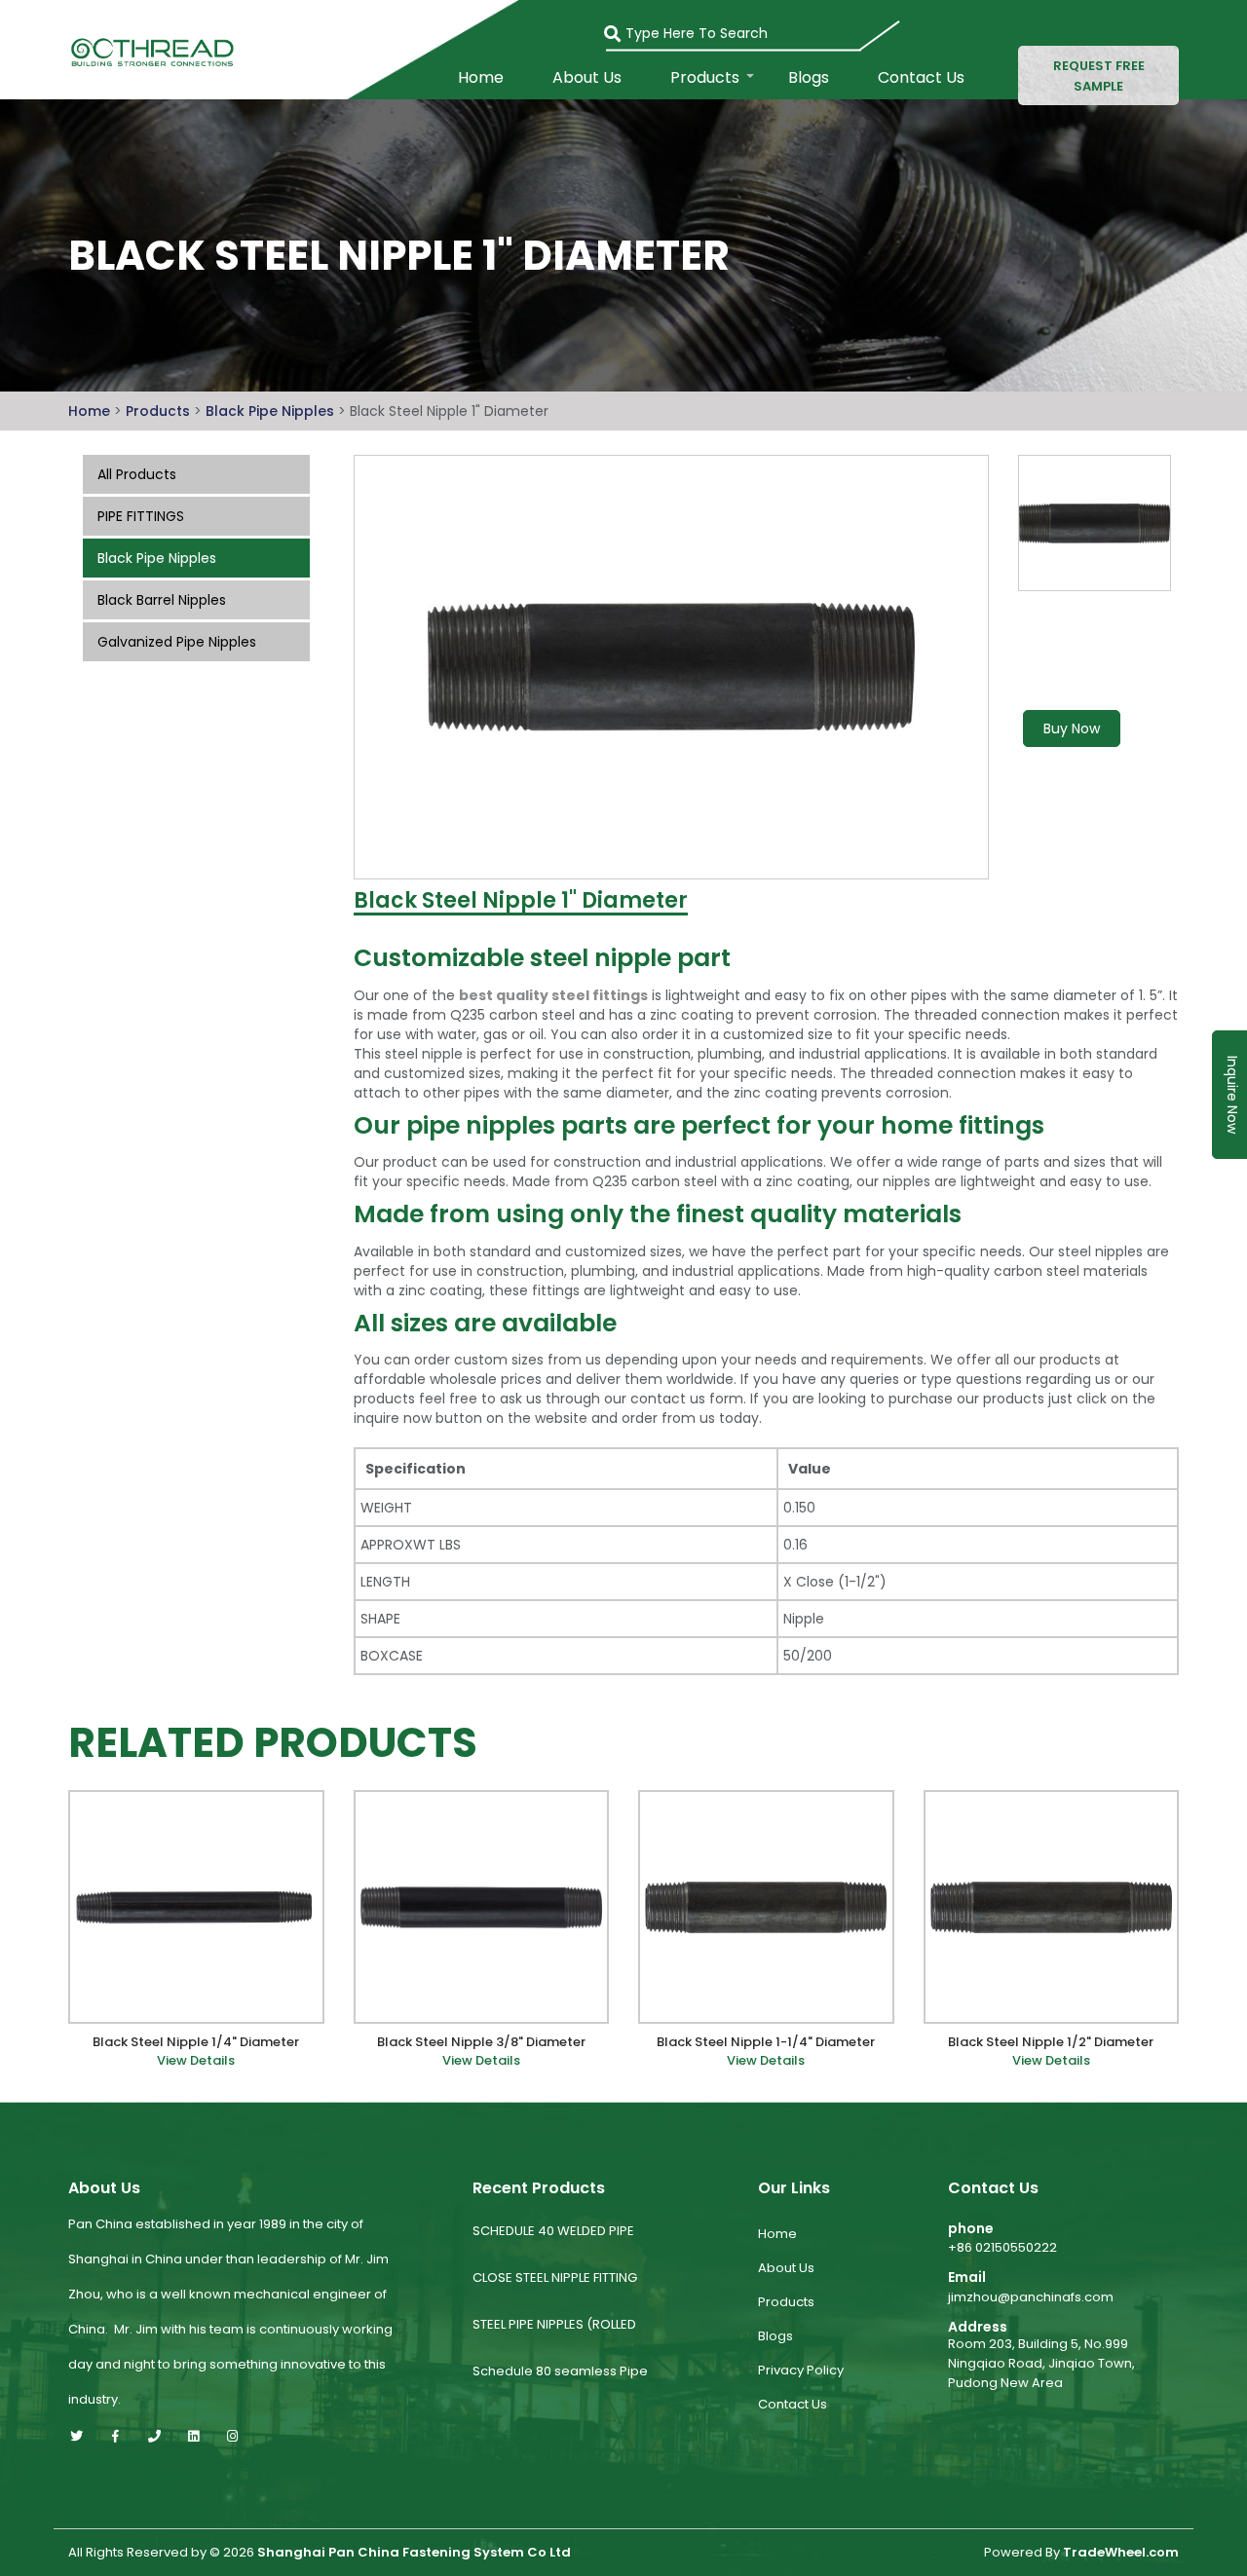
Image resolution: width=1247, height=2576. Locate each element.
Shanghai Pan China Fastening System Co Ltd (414, 2553)
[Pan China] (149, 51)
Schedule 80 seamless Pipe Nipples (560, 2387)
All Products (137, 474)
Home (481, 78)
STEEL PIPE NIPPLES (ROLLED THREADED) (554, 2340)
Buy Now (1072, 728)
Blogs (809, 78)
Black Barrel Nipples (162, 600)
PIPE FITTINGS (141, 516)
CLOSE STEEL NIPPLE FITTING (555, 2277)
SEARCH (623, 27)
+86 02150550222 (1002, 2247)
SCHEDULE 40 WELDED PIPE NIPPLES (553, 2246)
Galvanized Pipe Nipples (177, 642)
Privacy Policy (801, 2370)
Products (705, 78)
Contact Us (921, 78)
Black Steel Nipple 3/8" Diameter (481, 2042)
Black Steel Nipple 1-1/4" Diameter (766, 2042)
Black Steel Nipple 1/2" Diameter (1051, 2042)
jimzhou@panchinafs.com (1031, 2297)
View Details (196, 2061)
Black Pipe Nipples (272, 411)
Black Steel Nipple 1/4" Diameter (196, 2042)
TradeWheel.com (1121, 2553)
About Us (587, 78)
